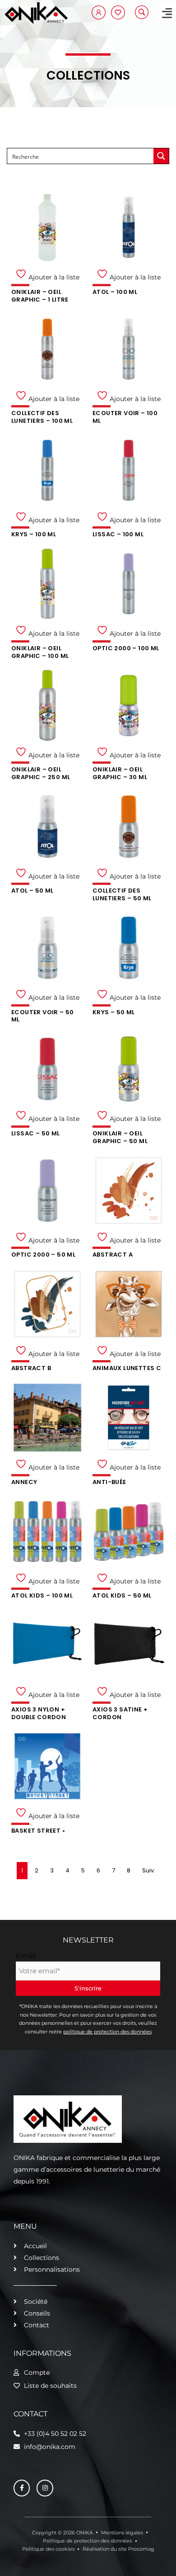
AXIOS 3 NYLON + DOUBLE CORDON (39, 1713)
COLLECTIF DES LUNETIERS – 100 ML (42, 417)
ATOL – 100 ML (115, 292)
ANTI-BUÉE (109, 1482)
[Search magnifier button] (161, 156)
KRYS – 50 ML (114, 1012)
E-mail (29, 1956)
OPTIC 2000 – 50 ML (43, 1255)
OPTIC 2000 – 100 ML (126, 648)
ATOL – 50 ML (32, 891)
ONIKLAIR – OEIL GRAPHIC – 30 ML (120, 773)
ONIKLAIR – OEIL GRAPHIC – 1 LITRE (40, 296)
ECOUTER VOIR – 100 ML (125, 417)
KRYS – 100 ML (34, 534)
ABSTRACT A (113, 1255)
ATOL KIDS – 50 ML (122, 1595)
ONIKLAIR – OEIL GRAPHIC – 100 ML (40, 652)
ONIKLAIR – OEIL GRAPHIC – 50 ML (120, 1137)
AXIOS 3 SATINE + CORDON (120, 1713)
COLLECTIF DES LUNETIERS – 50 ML (122, 894)
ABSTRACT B (31, 1368)
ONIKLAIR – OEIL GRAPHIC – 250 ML (41, 773)
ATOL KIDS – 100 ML (42, 1595)
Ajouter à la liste (53, 277)
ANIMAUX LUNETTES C (127, 1368)
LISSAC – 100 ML (118, 534)
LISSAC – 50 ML (36, 1133)
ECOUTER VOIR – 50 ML (43, 1016)
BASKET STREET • (38, 1831)
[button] (167, 13)
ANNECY (24, 1482)
